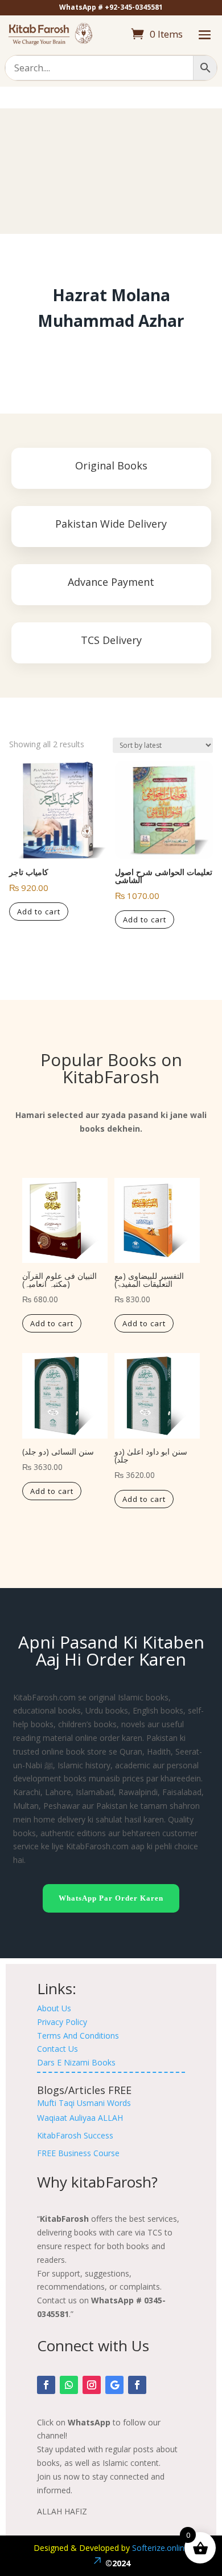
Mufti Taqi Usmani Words (84, 2103)
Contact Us (57, 2049)
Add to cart (39, 912)
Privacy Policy (62, 2022)
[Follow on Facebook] (46, 2385)
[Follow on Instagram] (92, 2385)
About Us (54, 2008)
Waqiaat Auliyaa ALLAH (80, 2118)
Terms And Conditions (78, 2036)
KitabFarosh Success (75, 2135)
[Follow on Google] (114, 2385)
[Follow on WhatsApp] (69, 2385)
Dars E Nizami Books (76, 2062)
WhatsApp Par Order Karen (111, 1898)
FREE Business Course (78, 2153)
